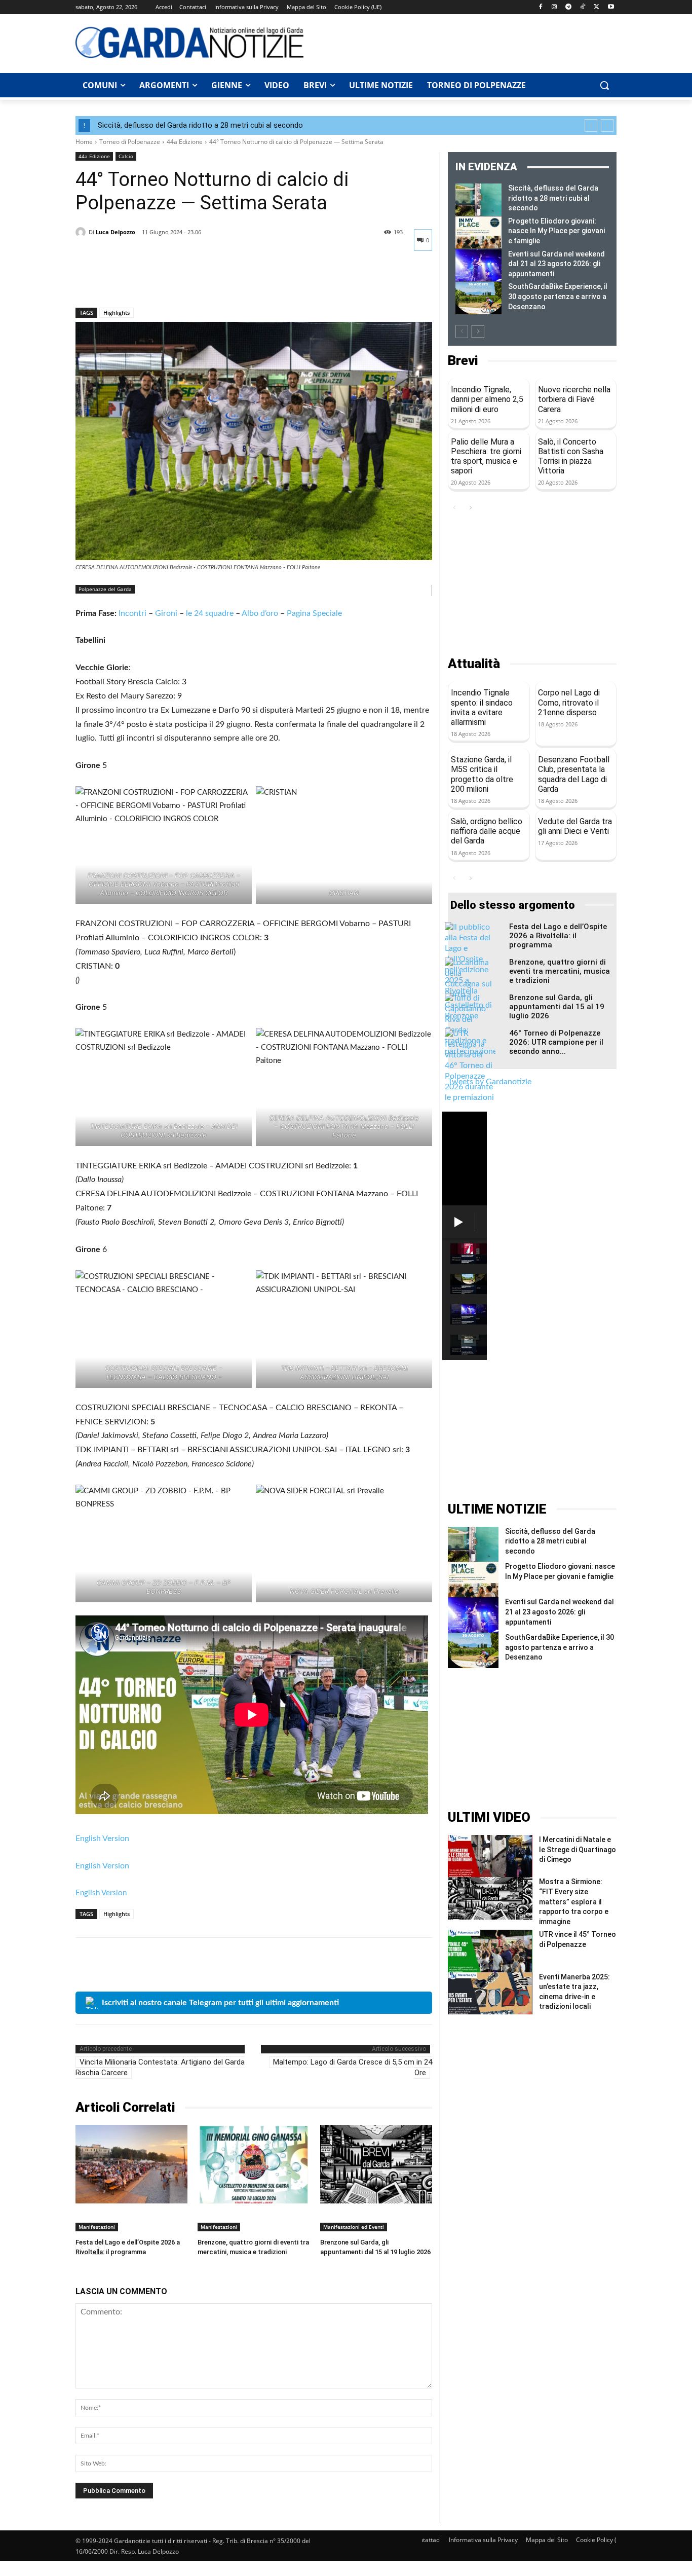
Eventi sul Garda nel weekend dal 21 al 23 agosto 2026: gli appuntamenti (556, 264)
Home (84, 142)
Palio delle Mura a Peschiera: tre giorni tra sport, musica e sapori (486, 456)
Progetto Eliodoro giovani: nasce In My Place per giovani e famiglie (556, 231)
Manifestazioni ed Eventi (354, 2227)
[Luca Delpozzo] (82, 232)
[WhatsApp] (156, 281)
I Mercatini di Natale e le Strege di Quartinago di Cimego (578, 1849)
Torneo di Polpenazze (130, 142)
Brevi (463, 361)
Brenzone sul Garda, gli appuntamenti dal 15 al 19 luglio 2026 (557, 1007)
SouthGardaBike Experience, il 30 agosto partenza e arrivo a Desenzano (558, 296)
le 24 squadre (210, 613)
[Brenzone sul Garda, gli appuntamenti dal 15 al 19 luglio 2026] (376, 2164)
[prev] (591, 125)
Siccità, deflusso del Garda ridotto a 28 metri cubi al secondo (200, 125)
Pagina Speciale (314, 613)
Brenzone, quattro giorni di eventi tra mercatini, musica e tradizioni (560, 971)
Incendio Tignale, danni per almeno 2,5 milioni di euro (487, 399)
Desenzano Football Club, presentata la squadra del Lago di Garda (574, 774)
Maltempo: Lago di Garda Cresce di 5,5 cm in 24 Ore (353, 2067)
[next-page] (478, 332)
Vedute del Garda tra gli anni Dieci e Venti (575, 826)
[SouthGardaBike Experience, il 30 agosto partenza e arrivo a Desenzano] (478, 298)
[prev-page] (462, 332)
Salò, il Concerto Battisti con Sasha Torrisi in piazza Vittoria (571, 456)
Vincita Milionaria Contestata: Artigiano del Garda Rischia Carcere (160, 2067)
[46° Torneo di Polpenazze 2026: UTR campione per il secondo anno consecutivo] (470, 1066)
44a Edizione (185, 142)
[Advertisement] (466, 42)
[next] (607, 125)
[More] (179, 281)
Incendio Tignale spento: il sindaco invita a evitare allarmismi (482, 707)
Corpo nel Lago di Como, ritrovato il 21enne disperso (569, 702)
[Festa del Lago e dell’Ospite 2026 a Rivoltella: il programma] (131, 2164)
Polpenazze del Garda (105, 589)
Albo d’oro (260, 613)
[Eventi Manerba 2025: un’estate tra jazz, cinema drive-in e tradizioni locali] (490, 1993)
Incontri (132, 613)
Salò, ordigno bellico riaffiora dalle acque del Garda (487, 831)
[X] (597, 7)
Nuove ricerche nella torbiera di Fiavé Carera (574, 399)
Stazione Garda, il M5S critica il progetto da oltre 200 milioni (482, 774)
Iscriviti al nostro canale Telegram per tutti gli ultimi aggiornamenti (220, 2003)
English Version (102, 1838)
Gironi (166, 613)
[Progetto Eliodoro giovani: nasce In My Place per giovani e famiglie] (478, 233)
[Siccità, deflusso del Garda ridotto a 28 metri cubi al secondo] (478, 200)
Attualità (474, 664)
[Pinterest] (132, 281)
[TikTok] (583, 7)
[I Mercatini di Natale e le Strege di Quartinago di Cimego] (490, 1856)
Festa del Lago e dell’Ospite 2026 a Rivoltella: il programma (558, 936)
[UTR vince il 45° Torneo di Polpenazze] (490, 1951)
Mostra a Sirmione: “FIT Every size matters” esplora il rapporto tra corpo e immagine (574, 1901)
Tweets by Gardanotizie (490, 1082)
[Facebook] (540, 7)
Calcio (126, 156)
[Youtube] (611, 7)
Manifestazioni (97, 2227)
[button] (604, 85)
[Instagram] (554, 7)
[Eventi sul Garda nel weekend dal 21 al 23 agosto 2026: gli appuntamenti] (478, 266)
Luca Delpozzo (116, 232)
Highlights (117, 312)
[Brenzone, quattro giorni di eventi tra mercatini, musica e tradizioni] (254, 2164)
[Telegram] (569, 7)
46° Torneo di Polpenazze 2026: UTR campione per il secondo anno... (556, 1042)
